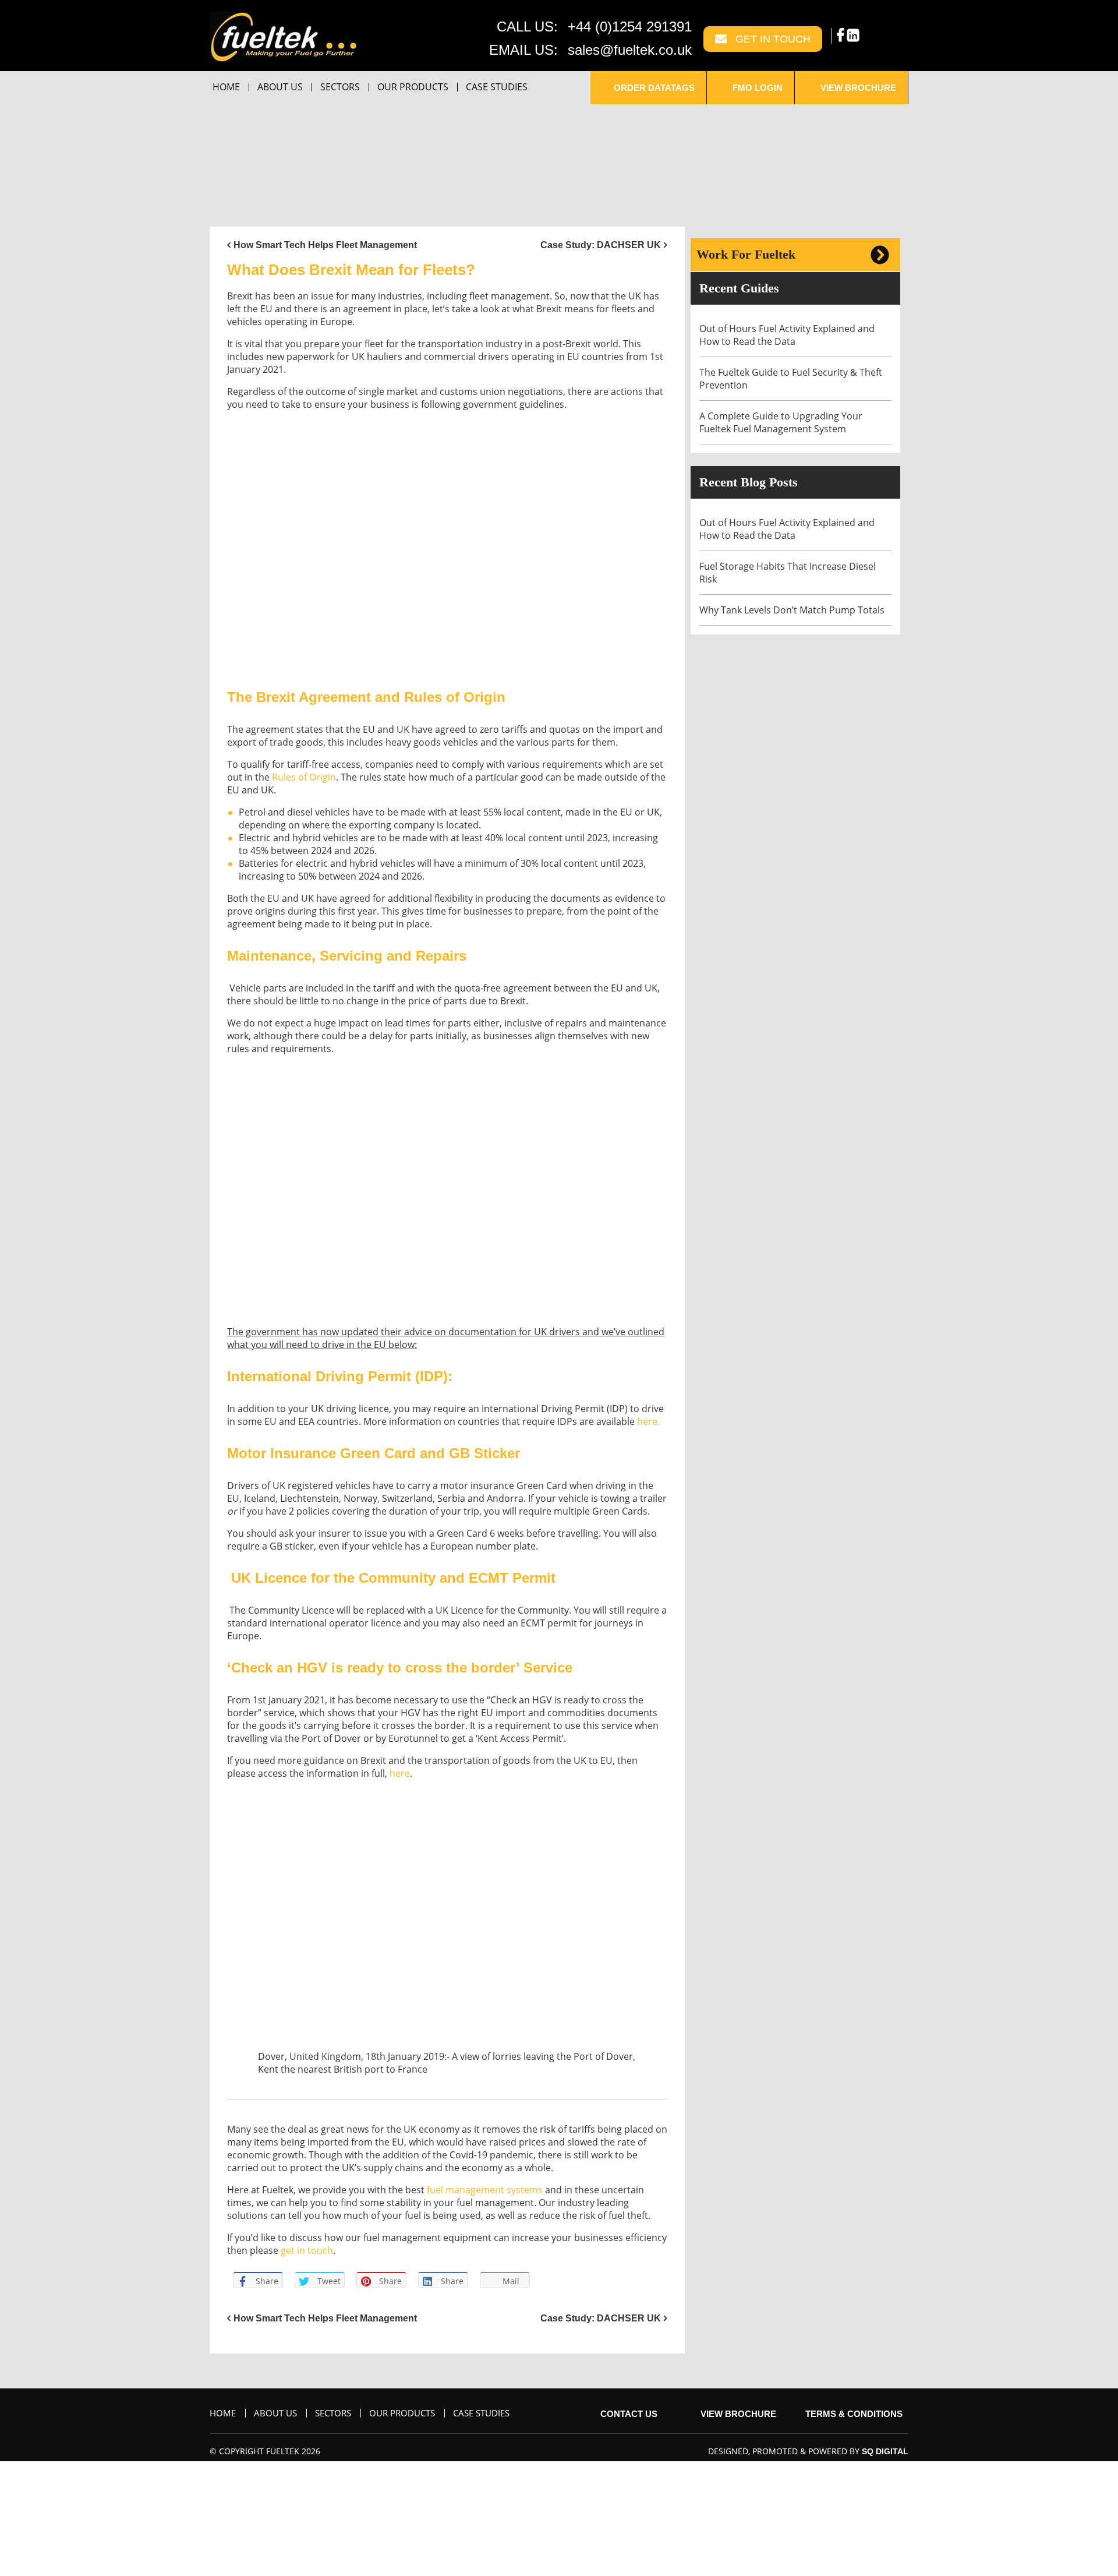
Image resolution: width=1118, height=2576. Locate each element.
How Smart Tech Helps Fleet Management (325, 245)
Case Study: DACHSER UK (601, 245)
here (400, 1773)
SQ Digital (885, 2451)
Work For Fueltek (746, 254)
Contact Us (628, 2414)
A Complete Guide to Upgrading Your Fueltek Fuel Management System (781, 422)
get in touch (307, 2250)
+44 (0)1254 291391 (630, 27)
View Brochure (857, 88)
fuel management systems (485, 2190)
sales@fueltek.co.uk (630, 50)
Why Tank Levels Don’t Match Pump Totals (793, 610)
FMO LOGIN (756, 88)
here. (648, 1421)
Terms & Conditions (854, 2414)
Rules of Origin (304, 777)
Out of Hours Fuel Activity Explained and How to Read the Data (787, 335)
